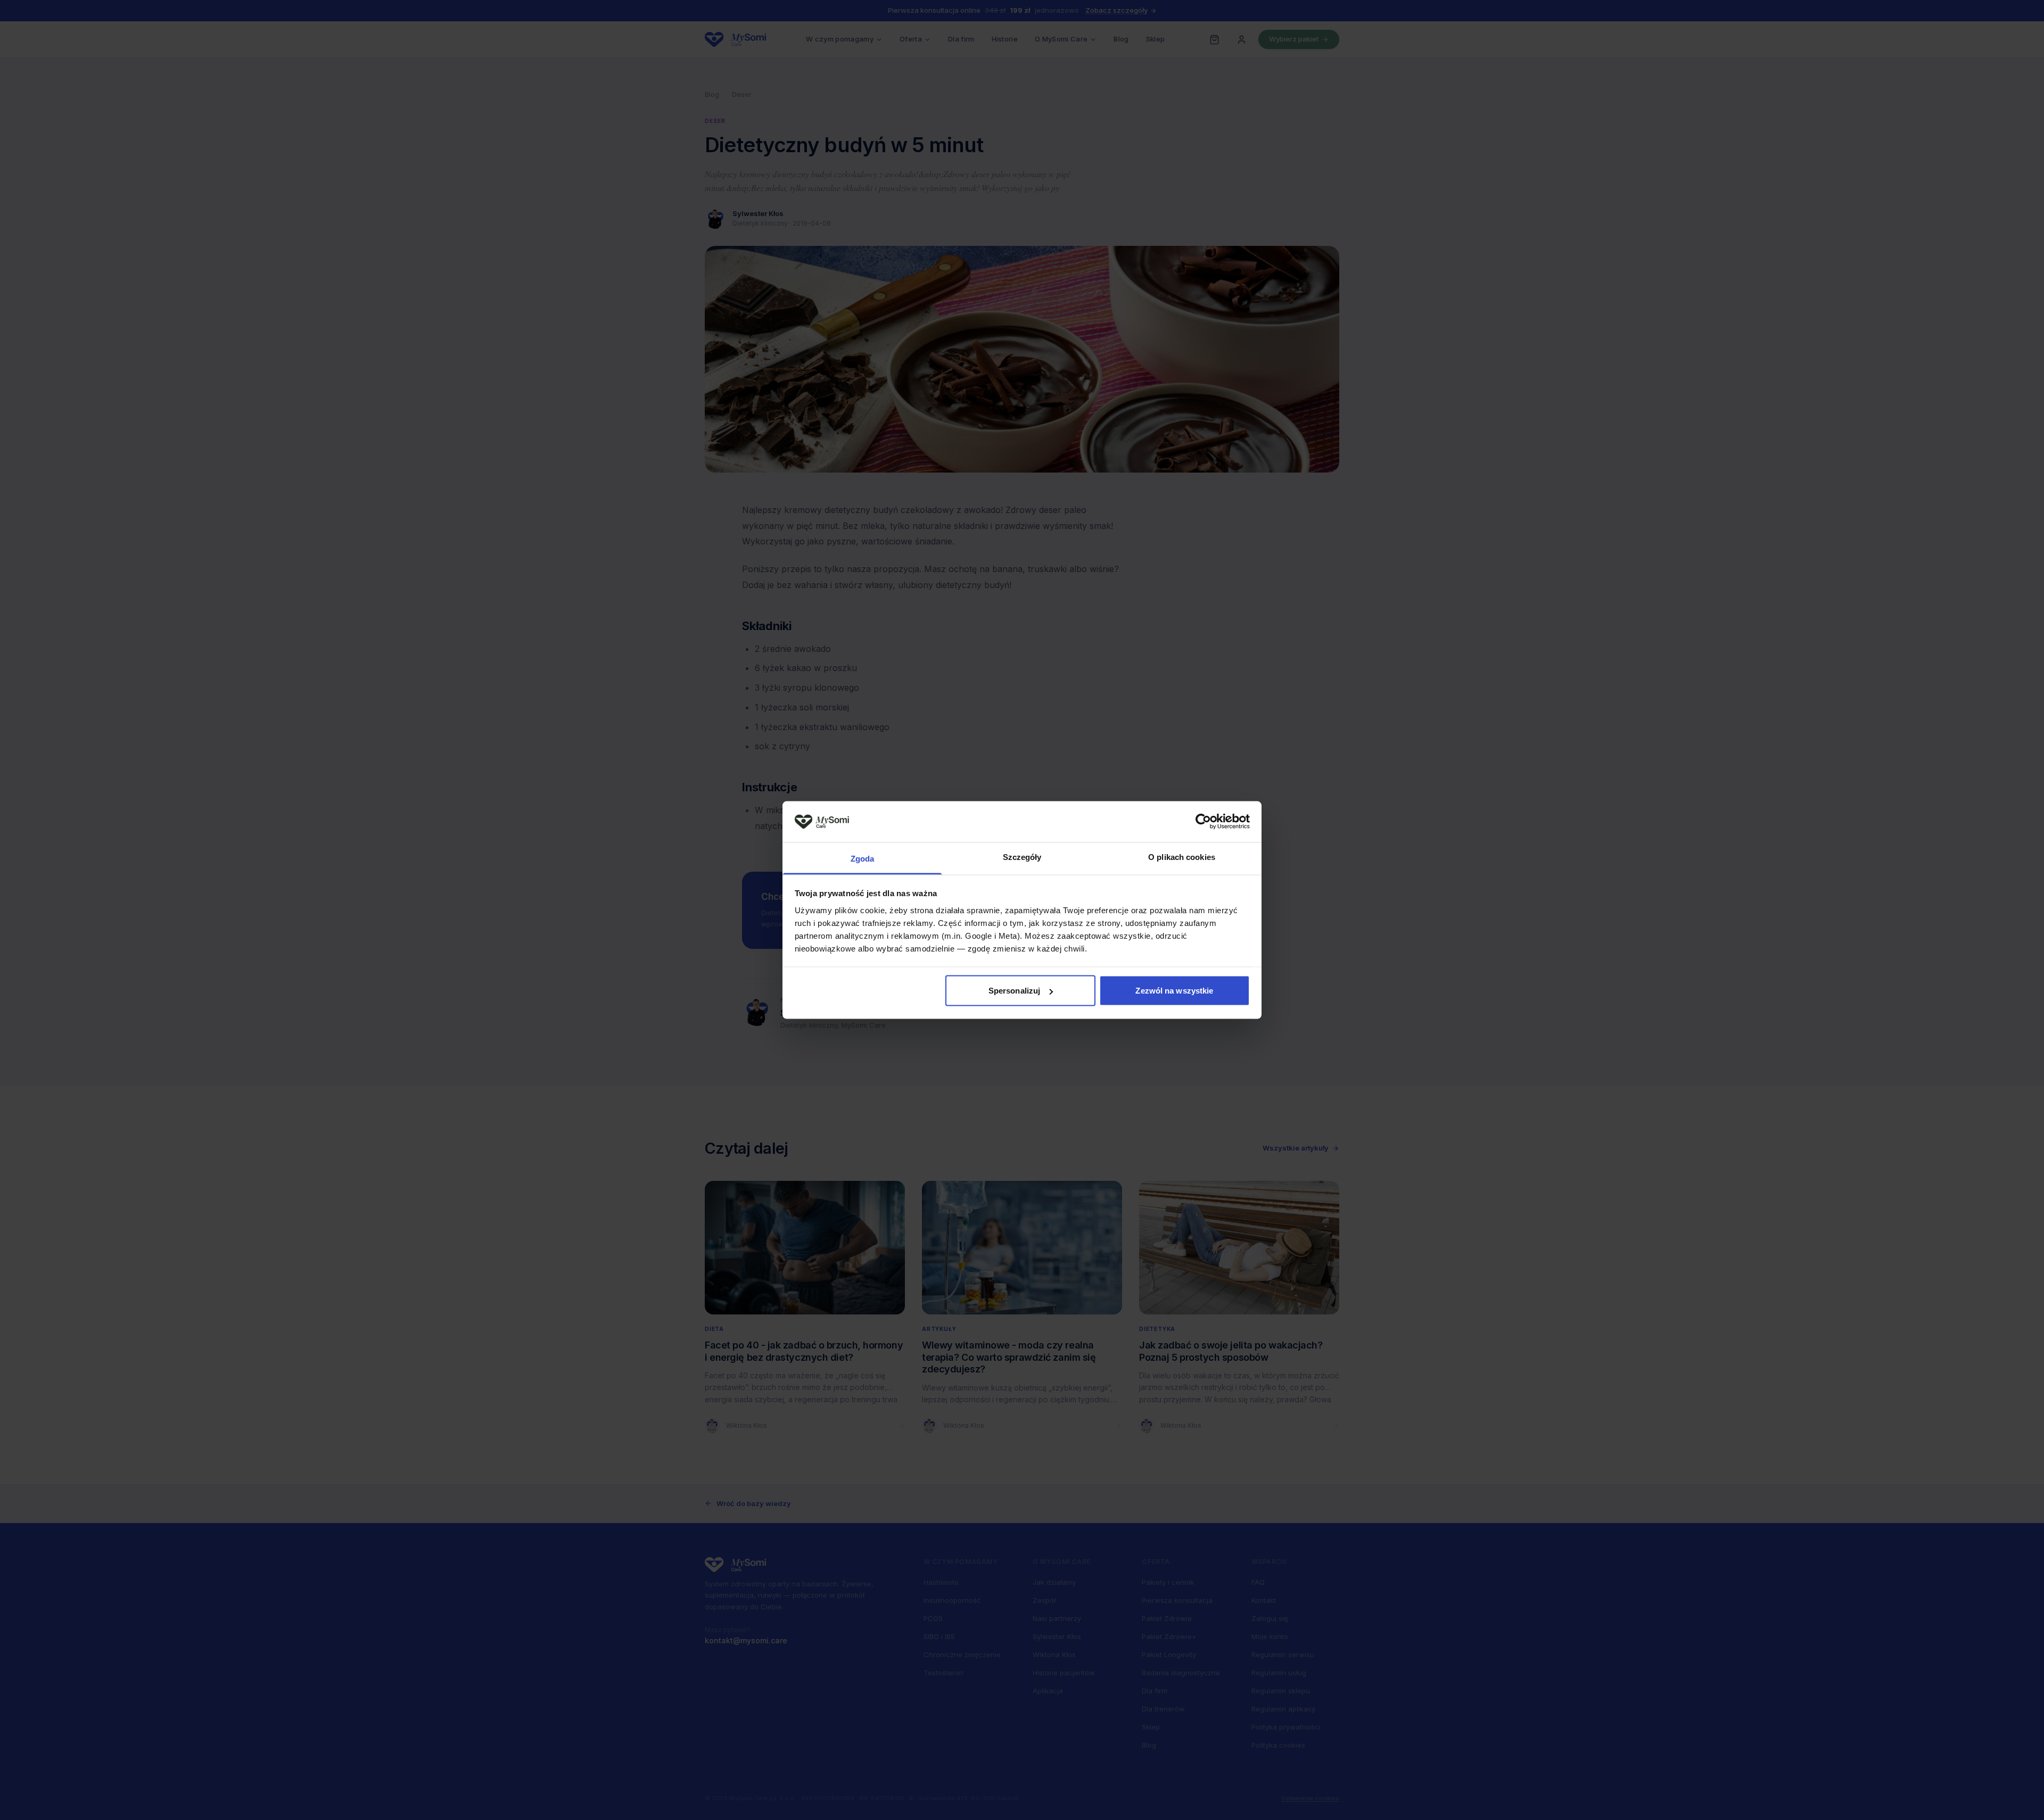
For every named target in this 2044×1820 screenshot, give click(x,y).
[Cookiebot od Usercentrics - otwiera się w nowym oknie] (1203, 822)
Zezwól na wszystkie (1174, 991)
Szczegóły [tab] (1022, 857)
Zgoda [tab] (863, 858)
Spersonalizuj (1014, 991)
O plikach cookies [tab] (1182, 857)
